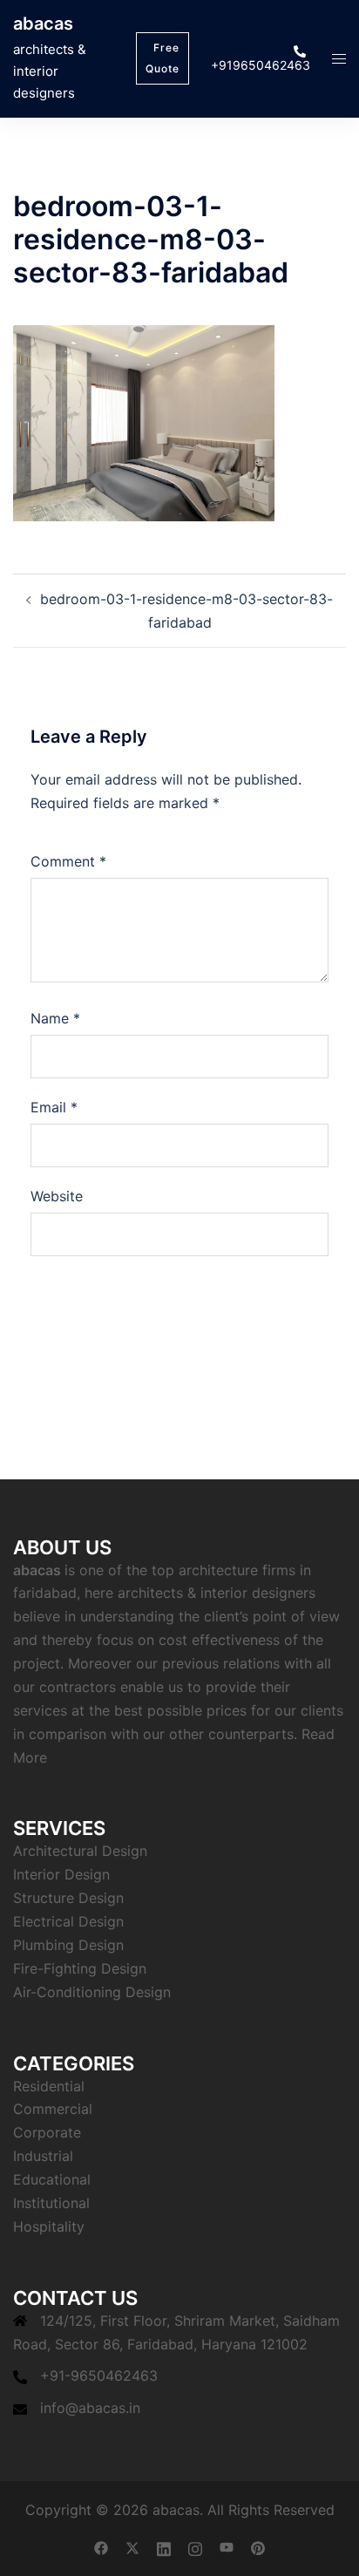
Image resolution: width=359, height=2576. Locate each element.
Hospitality (49, 2226)
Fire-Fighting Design (80, 1968)
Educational (52, 2179)
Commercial (53, 2109)
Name (55, 1018)
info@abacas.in (90, 2408)
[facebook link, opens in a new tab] (101, 2546)
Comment (68, 861)
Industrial (43, 2156)
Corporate (47, 2132)
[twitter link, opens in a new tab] (132, 2546)
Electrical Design (68, 1921)
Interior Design (61, 1874)
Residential (49, 2086)
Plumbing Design (68, 1945)
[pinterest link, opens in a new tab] (258, 2546)
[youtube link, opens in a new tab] (227, 2546)
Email (54, 1107)
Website (57, 1196)
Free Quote (163, 58)
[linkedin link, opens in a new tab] (164, 2546)
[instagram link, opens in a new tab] (195, 2546)
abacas (43, 24)
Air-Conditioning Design (92, 1992)
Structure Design (68, 1898)
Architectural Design (80, 1851)
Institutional (51, 2203)
